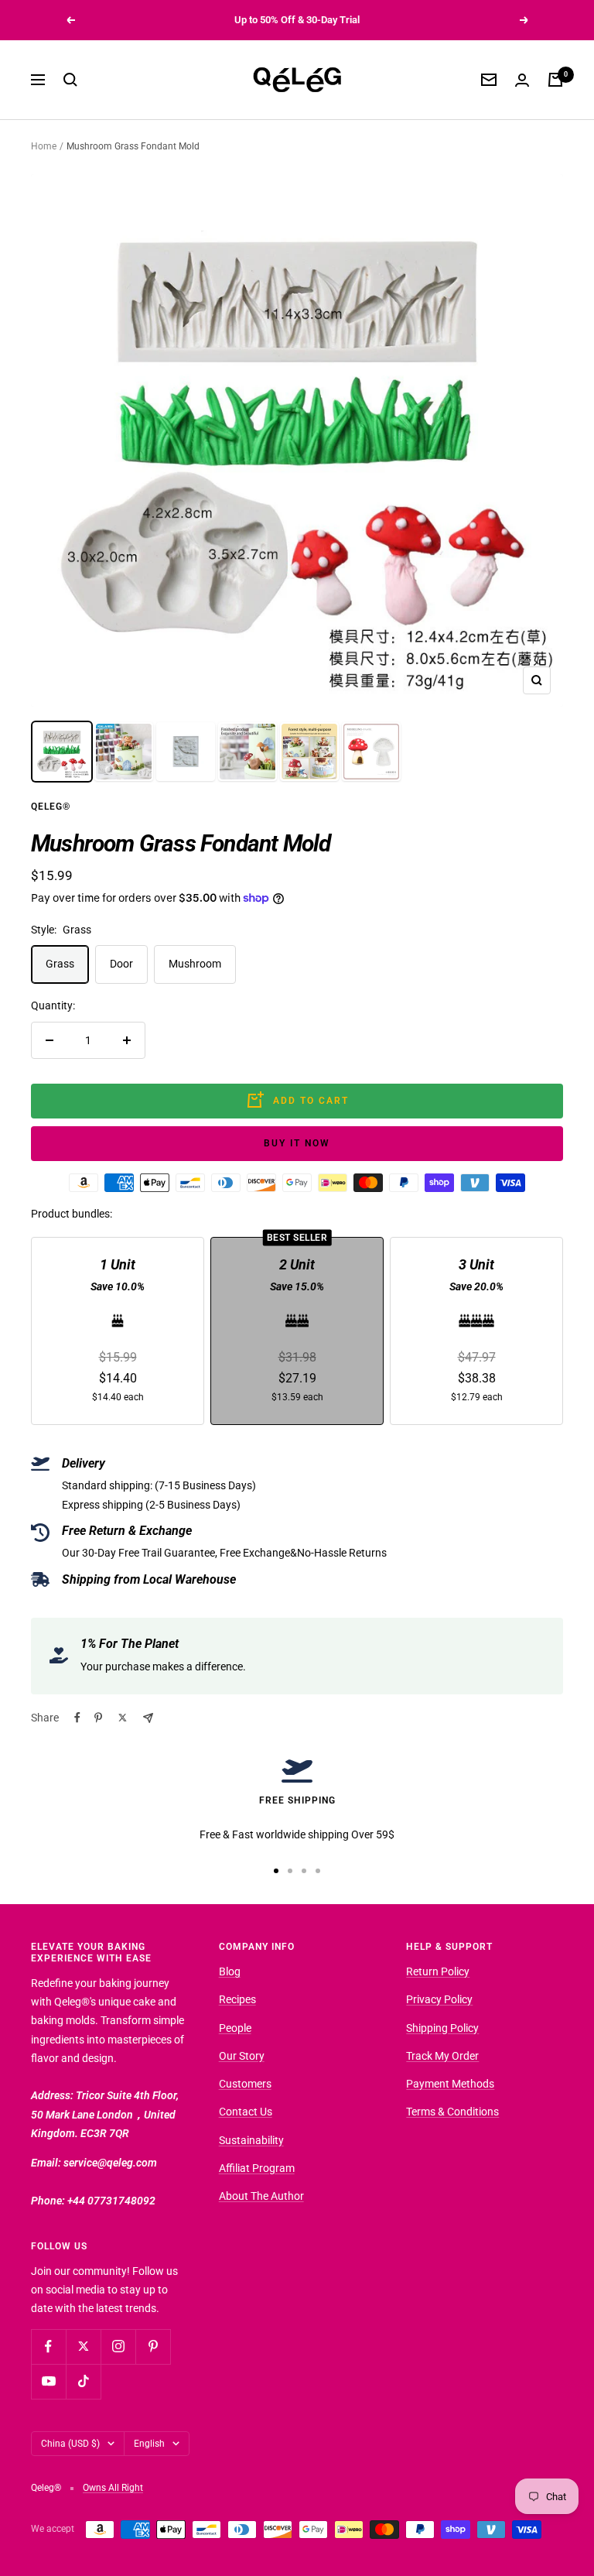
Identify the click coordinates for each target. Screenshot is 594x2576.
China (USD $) (70, 2444)
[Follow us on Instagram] (118, 2346)
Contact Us (246, 2112)
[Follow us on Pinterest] (153, 2346)
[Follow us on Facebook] (48, 2346)
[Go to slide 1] (276, 1871)
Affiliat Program (257, 2168)
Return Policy (438, 1971)
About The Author (261, 2196)
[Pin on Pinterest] (98, 1718)
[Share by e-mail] (148, 1718)
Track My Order (442, 2056)
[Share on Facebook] (77, 1718)
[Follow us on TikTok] (83, 2381)
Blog (230, 1971)
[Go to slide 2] (290, 1871)
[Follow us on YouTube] (48, 2381)
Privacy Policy (439, 1999)
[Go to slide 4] (318, 1871)
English (149, 2444)
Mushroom (195, 964)
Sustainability (251, 2140)
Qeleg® (51, 807)
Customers (245, 2084)
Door (121, 964)
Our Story (242, 2056)
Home (44, 146)
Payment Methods (450, 2084)
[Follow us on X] (83, 2346)
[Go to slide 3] (304, 1871)
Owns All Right (113, 2488)
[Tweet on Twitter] (123, 1718)
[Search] (70, 80)
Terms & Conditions (452, 2112)
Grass (60, 964)
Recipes (237, 1999)
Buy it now (297, 1143)
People (235, 2028)
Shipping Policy (442, 2028)
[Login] (522, 80)
